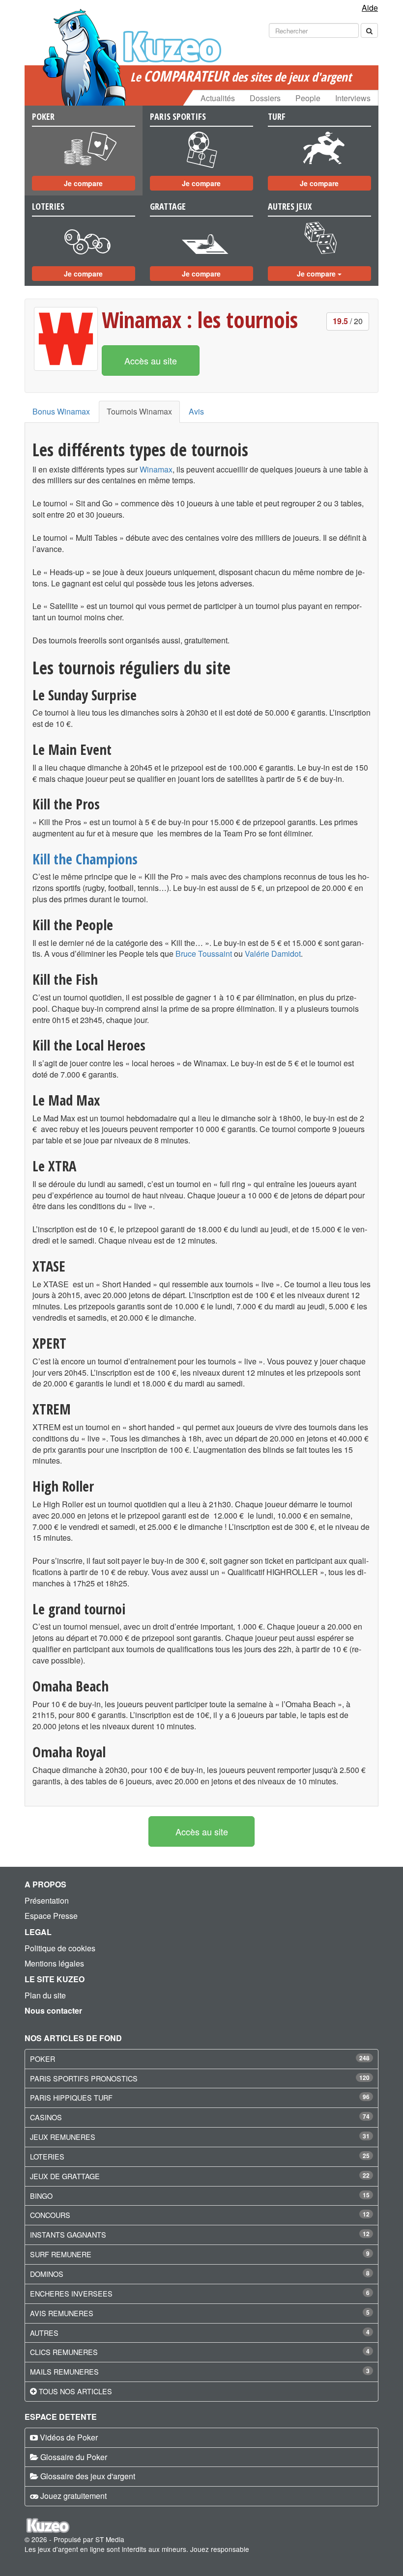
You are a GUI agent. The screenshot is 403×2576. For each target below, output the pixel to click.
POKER (43, 2059)
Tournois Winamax (139, 411)
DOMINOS (47, 2274)
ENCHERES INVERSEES (71, 2293)
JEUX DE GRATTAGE (65, 2176)
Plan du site (45, 1995)
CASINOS (46, 2117)
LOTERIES (47, 2156)
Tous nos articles (75, 2391)
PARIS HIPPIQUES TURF (71, 2097)
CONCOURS (50, 2215)
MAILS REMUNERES (64, 2371)
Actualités (218, 98)
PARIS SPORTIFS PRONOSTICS (84, 2078)
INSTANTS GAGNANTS (68, 2234)
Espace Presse (51, 1916)
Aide (370, 8)
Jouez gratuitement (73, 2496)
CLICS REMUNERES (64, 2352)
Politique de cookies (60, 1948)
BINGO (41, 2196)
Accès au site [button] (151, 360)
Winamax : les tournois (200, 319)
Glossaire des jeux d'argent (88, 2476)
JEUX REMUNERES (63, 2137)
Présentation (47, 1900)
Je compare (83, 183)
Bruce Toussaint (204, 954)
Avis (196, 411)
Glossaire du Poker (74, 2457)
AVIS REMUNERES (62, 2313)
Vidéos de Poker (69, 2437)
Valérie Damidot (273, 954)
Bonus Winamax (61, 411)
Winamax (156, 469)
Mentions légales (54, 1963)
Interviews (353, 98)
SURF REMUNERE (61, 2254)
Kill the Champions (85, 859)
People (308, 98)
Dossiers (265, 98)
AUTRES (44, 2333)
